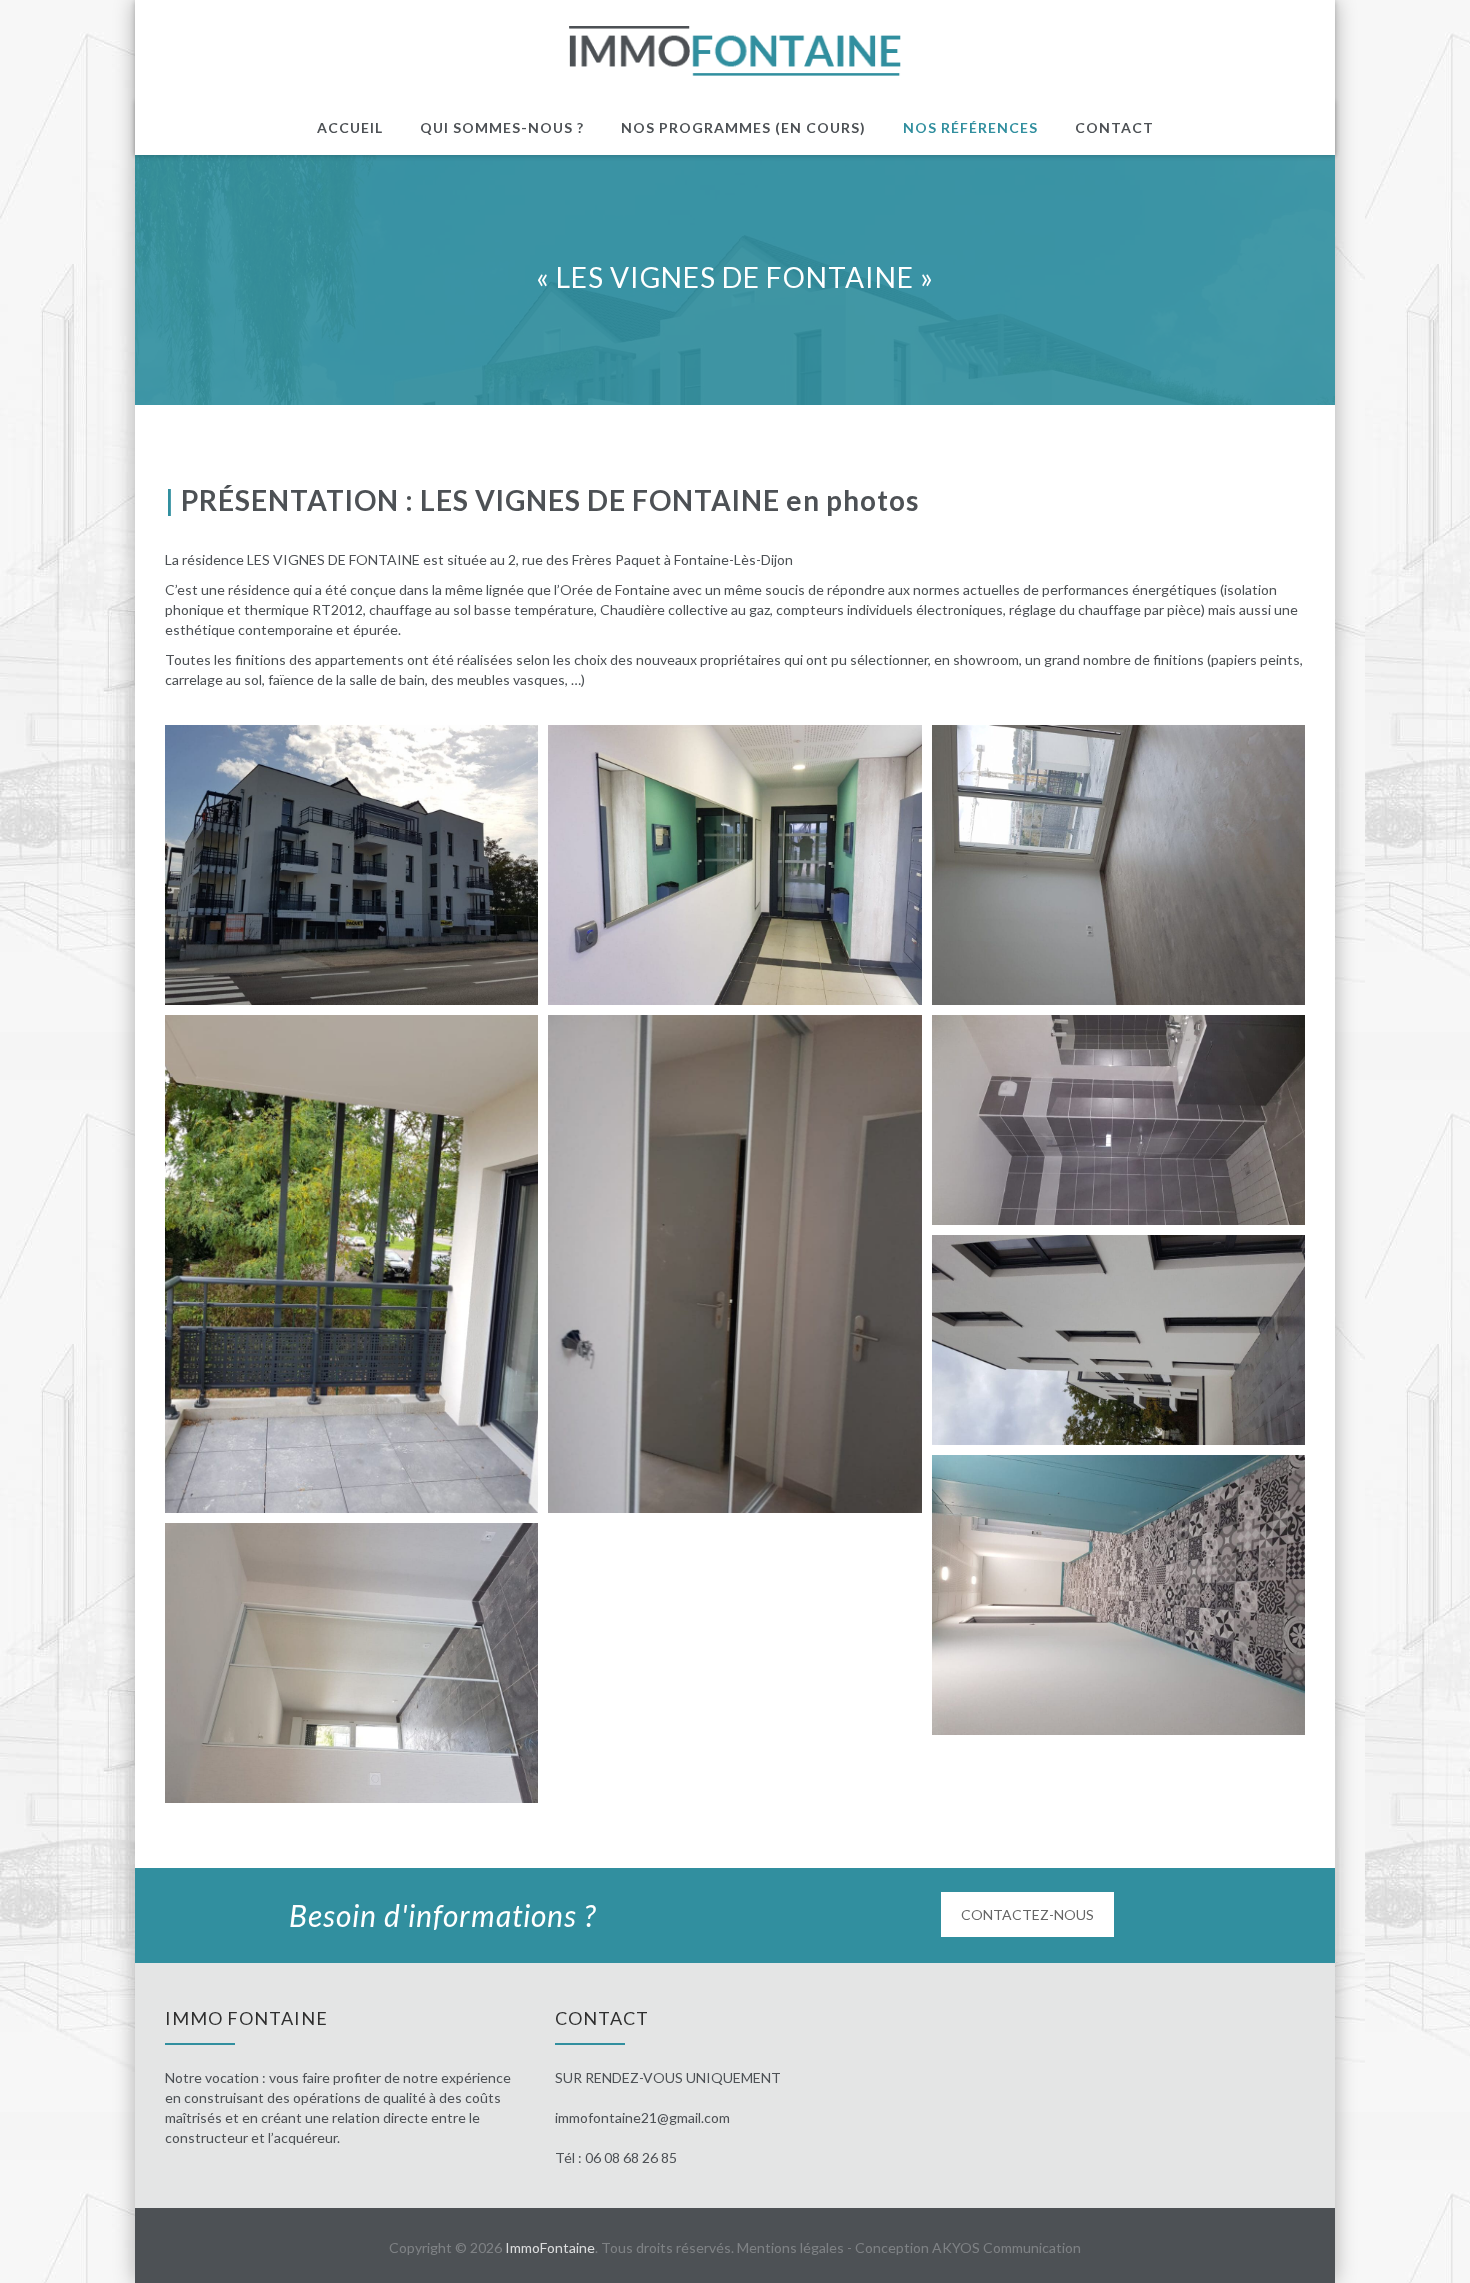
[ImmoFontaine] (735, 51)
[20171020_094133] (1118, 1340)
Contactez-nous (1027, 1914)
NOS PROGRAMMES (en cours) (743, 127)
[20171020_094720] (1118, 1120)
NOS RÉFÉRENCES (970, 127)
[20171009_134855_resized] (351, 1264)
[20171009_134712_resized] (734, 1264)
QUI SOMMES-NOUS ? (502, 127)
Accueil (350, 127)
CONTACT (1114, 127)
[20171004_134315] (351, 1663)
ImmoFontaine (550, 2247)
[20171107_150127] (1118, 1595)
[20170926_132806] (1118, 865)
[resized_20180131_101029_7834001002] (734, 865)
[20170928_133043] (351, 865)
